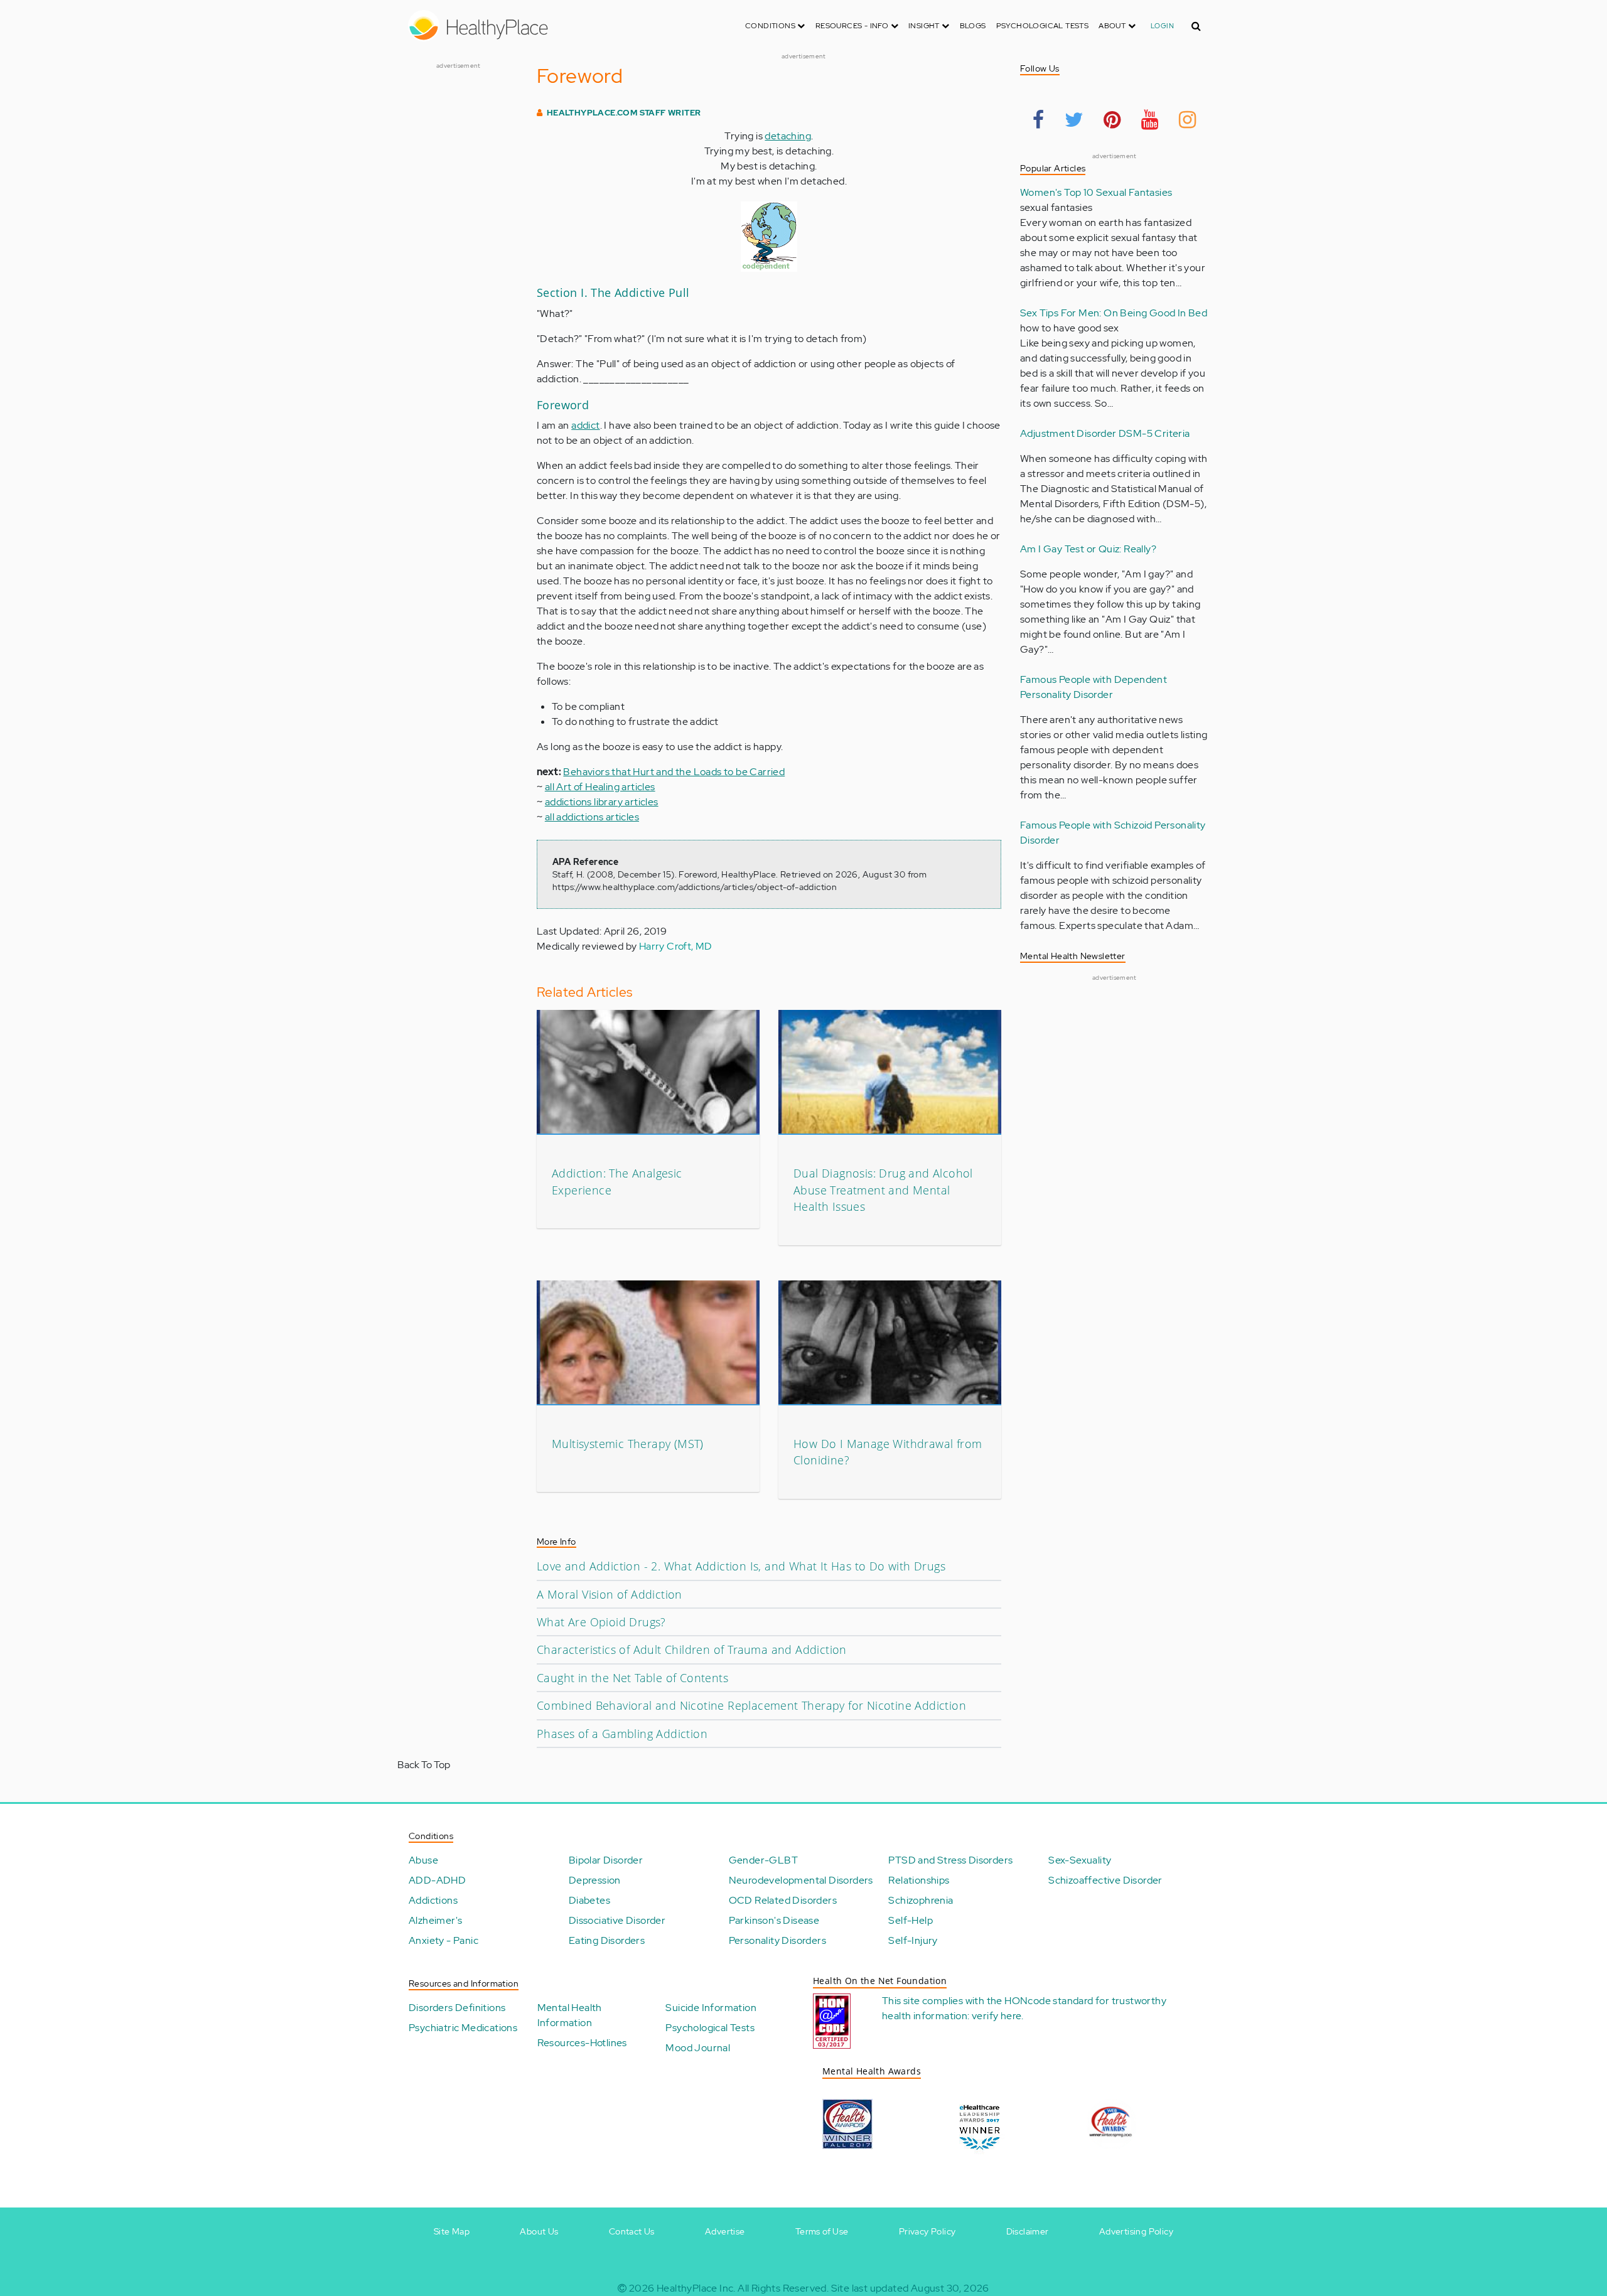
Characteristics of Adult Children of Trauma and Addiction (692, 1650)
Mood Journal (698, 2048)
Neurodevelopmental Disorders (801, 1880)
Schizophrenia (921, 1900)
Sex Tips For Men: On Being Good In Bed (1114, 313)
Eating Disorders (607, 1940)
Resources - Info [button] (853, 26)
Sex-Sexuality (1080, 1860)
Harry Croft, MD (676, 946)
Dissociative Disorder (617, 1920)
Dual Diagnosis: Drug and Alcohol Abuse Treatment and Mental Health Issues (883, 1190)
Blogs (973, 26)
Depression (595, 1880)
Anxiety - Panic (443, 1940)
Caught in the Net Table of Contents (632, 1678)
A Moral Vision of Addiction (610, 1594)
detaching (788, 136)
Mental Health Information (570, 2015)
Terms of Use (822, 2231)
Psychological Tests (1043, 26)
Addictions (433, 1900)
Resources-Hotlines (582, 2043)
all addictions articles (592, 817)
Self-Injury (913, 1940)
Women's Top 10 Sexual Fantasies (1096, 192)
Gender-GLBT (763, 1860)
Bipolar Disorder (606, 1860)
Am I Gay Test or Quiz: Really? (1088, 549)
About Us (539, 2231)
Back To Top (424, 1765)
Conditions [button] (771, 26)
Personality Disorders (777, 1940)
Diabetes (589, 1900)
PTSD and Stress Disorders (950, 1860)
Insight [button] (925, 26)
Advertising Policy (1136, 2231)
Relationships (919, 1880)
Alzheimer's (435, 1920)
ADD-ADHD (437, 1880)
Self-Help (911, 1920)
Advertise (725, 2231)
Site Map (452, 2231)
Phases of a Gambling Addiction (622, 1734)
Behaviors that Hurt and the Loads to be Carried (674, 772)
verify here (997, 2016)
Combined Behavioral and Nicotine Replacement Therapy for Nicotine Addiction (751, 1705)
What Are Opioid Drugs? (601, 1622)
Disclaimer (1028, 2231)
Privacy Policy (927, 2231)
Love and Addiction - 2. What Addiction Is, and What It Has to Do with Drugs (741, 1566)
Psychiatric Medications (463, 2028)
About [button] (1113, 26)
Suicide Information (711, 2008)
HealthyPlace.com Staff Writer (624, 113)
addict (585, 425)
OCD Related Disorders (783, 1900)
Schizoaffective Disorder (1105, 1880)
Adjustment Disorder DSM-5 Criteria (1105, 433)
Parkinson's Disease (774, 1920)
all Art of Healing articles (600, 787)
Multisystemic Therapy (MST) (628, 1444)
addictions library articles (602, 802)
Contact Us (632, 2231)
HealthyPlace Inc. (696, 2288)
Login (1162, 26)
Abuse (423, 1860)
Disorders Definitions (457, 2008)
